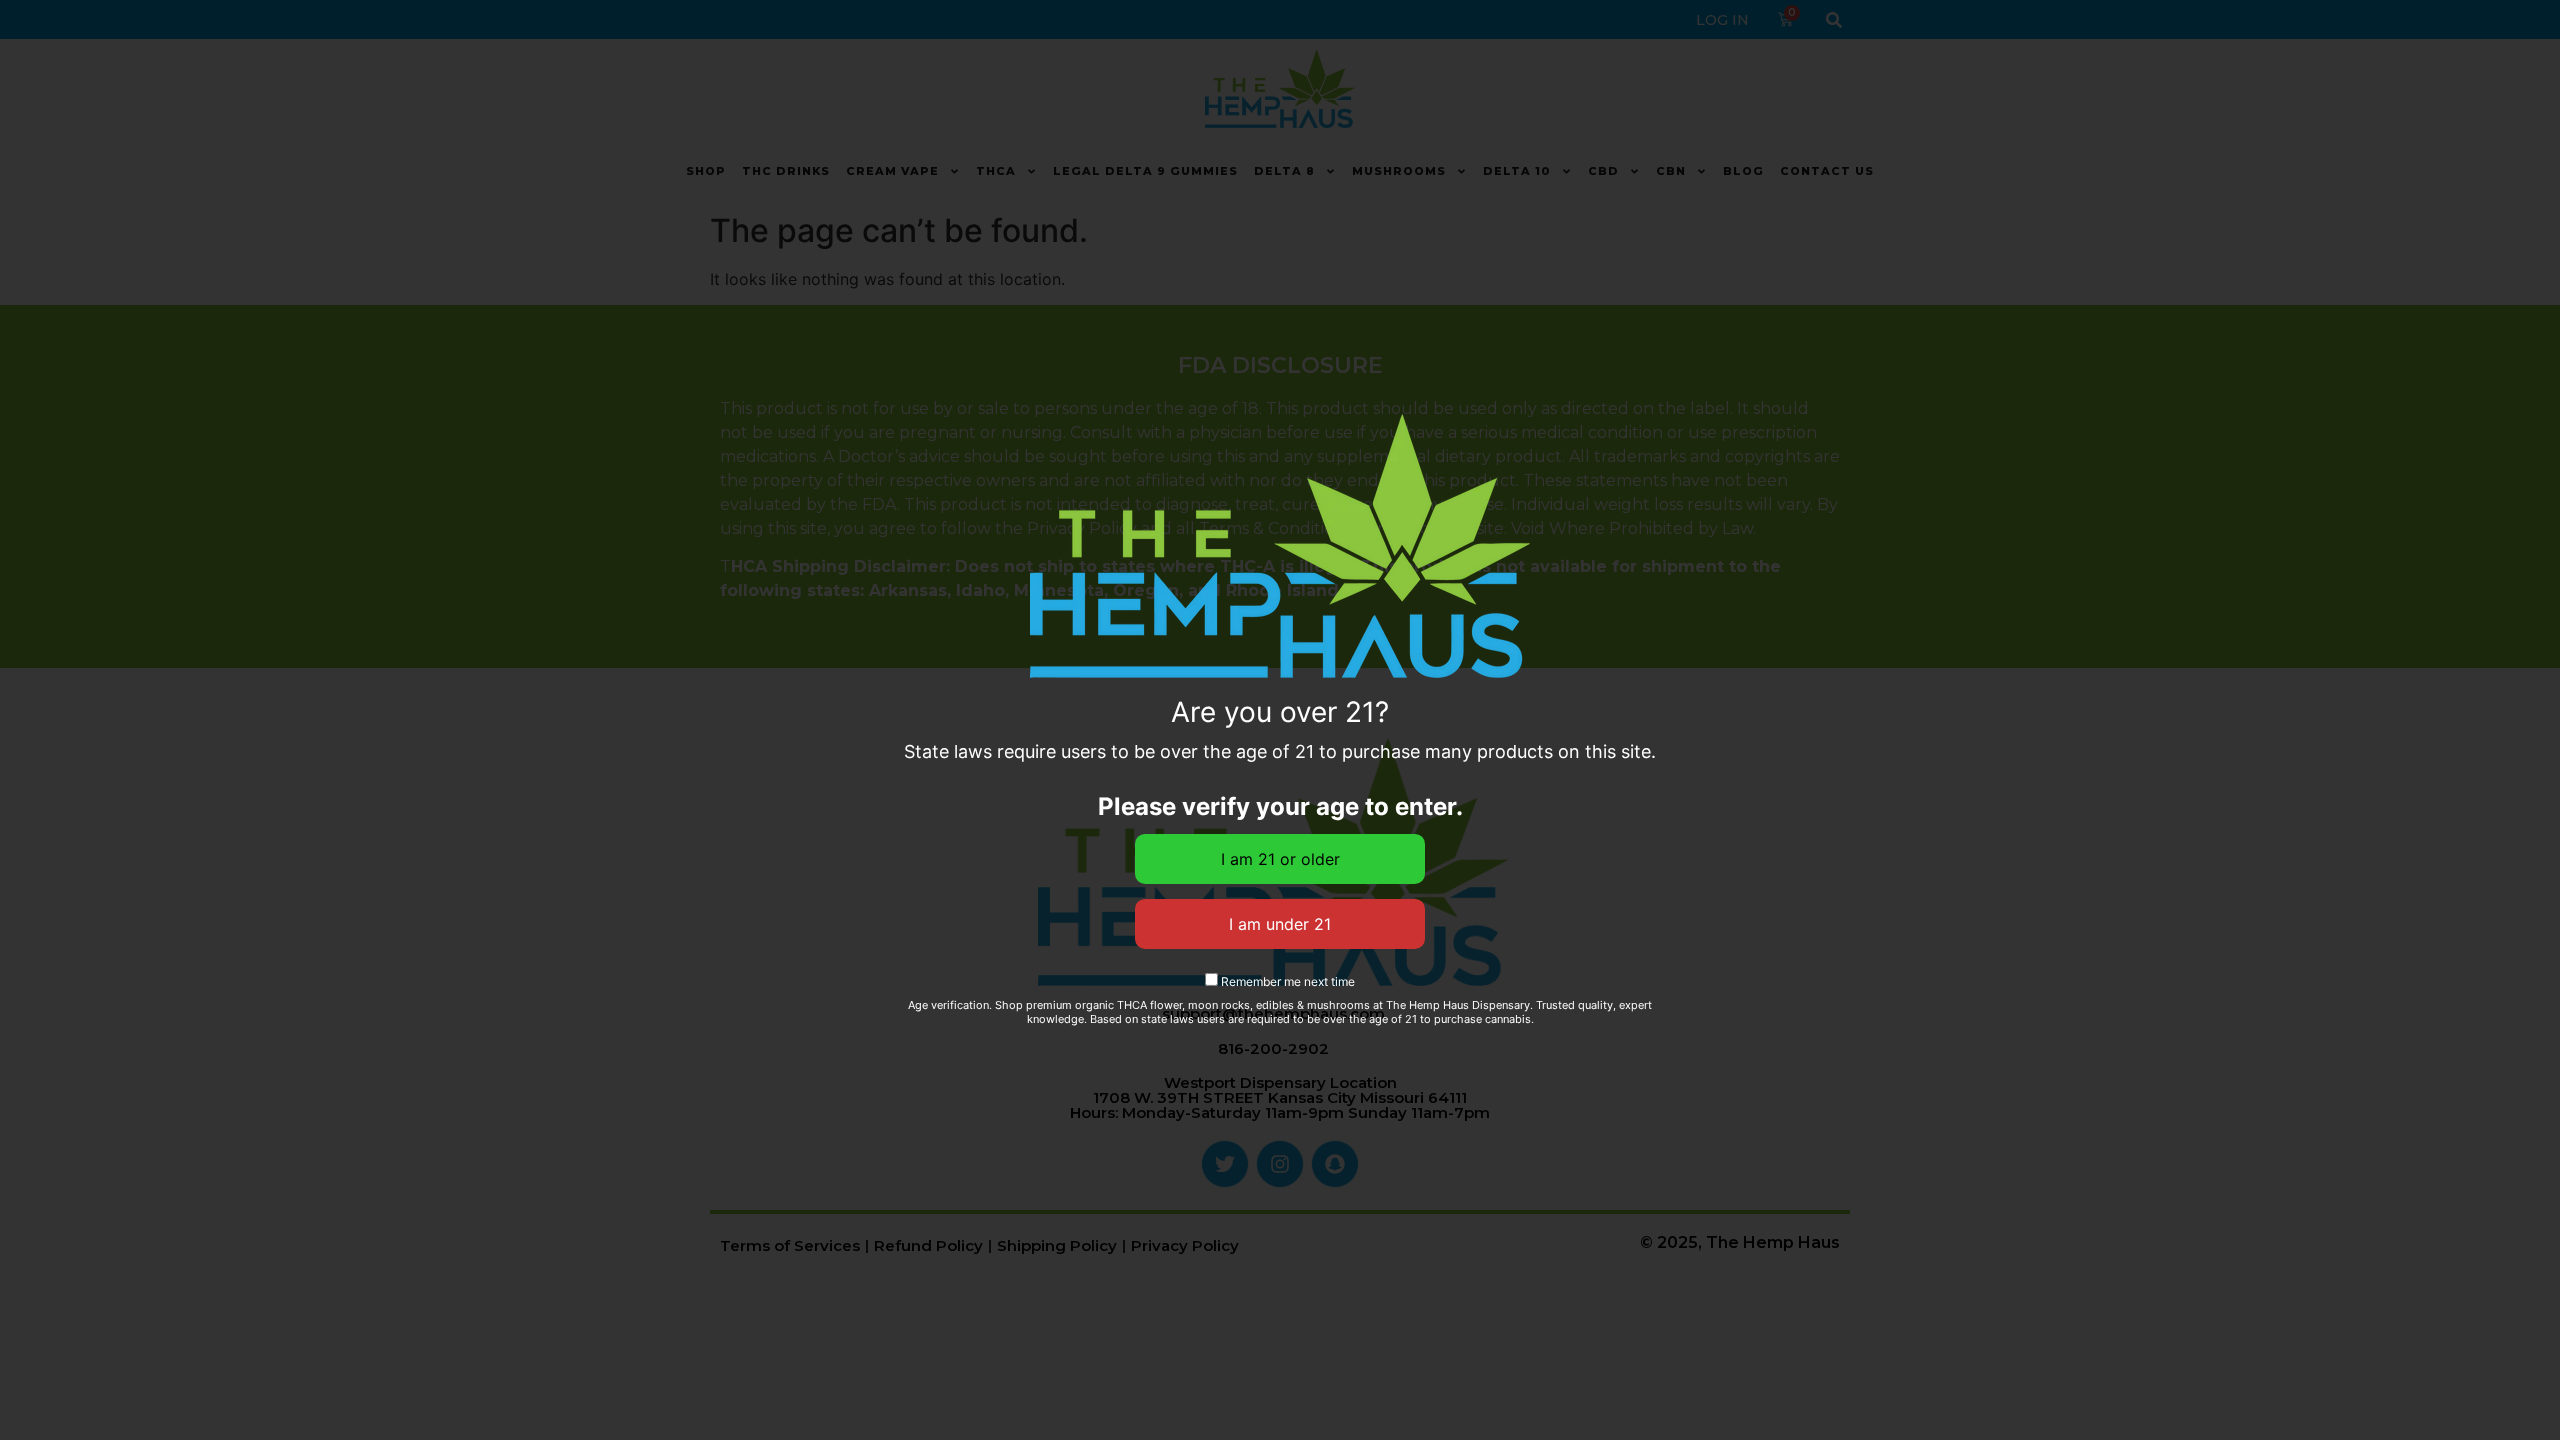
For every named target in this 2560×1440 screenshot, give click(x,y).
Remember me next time (1286, 981)
